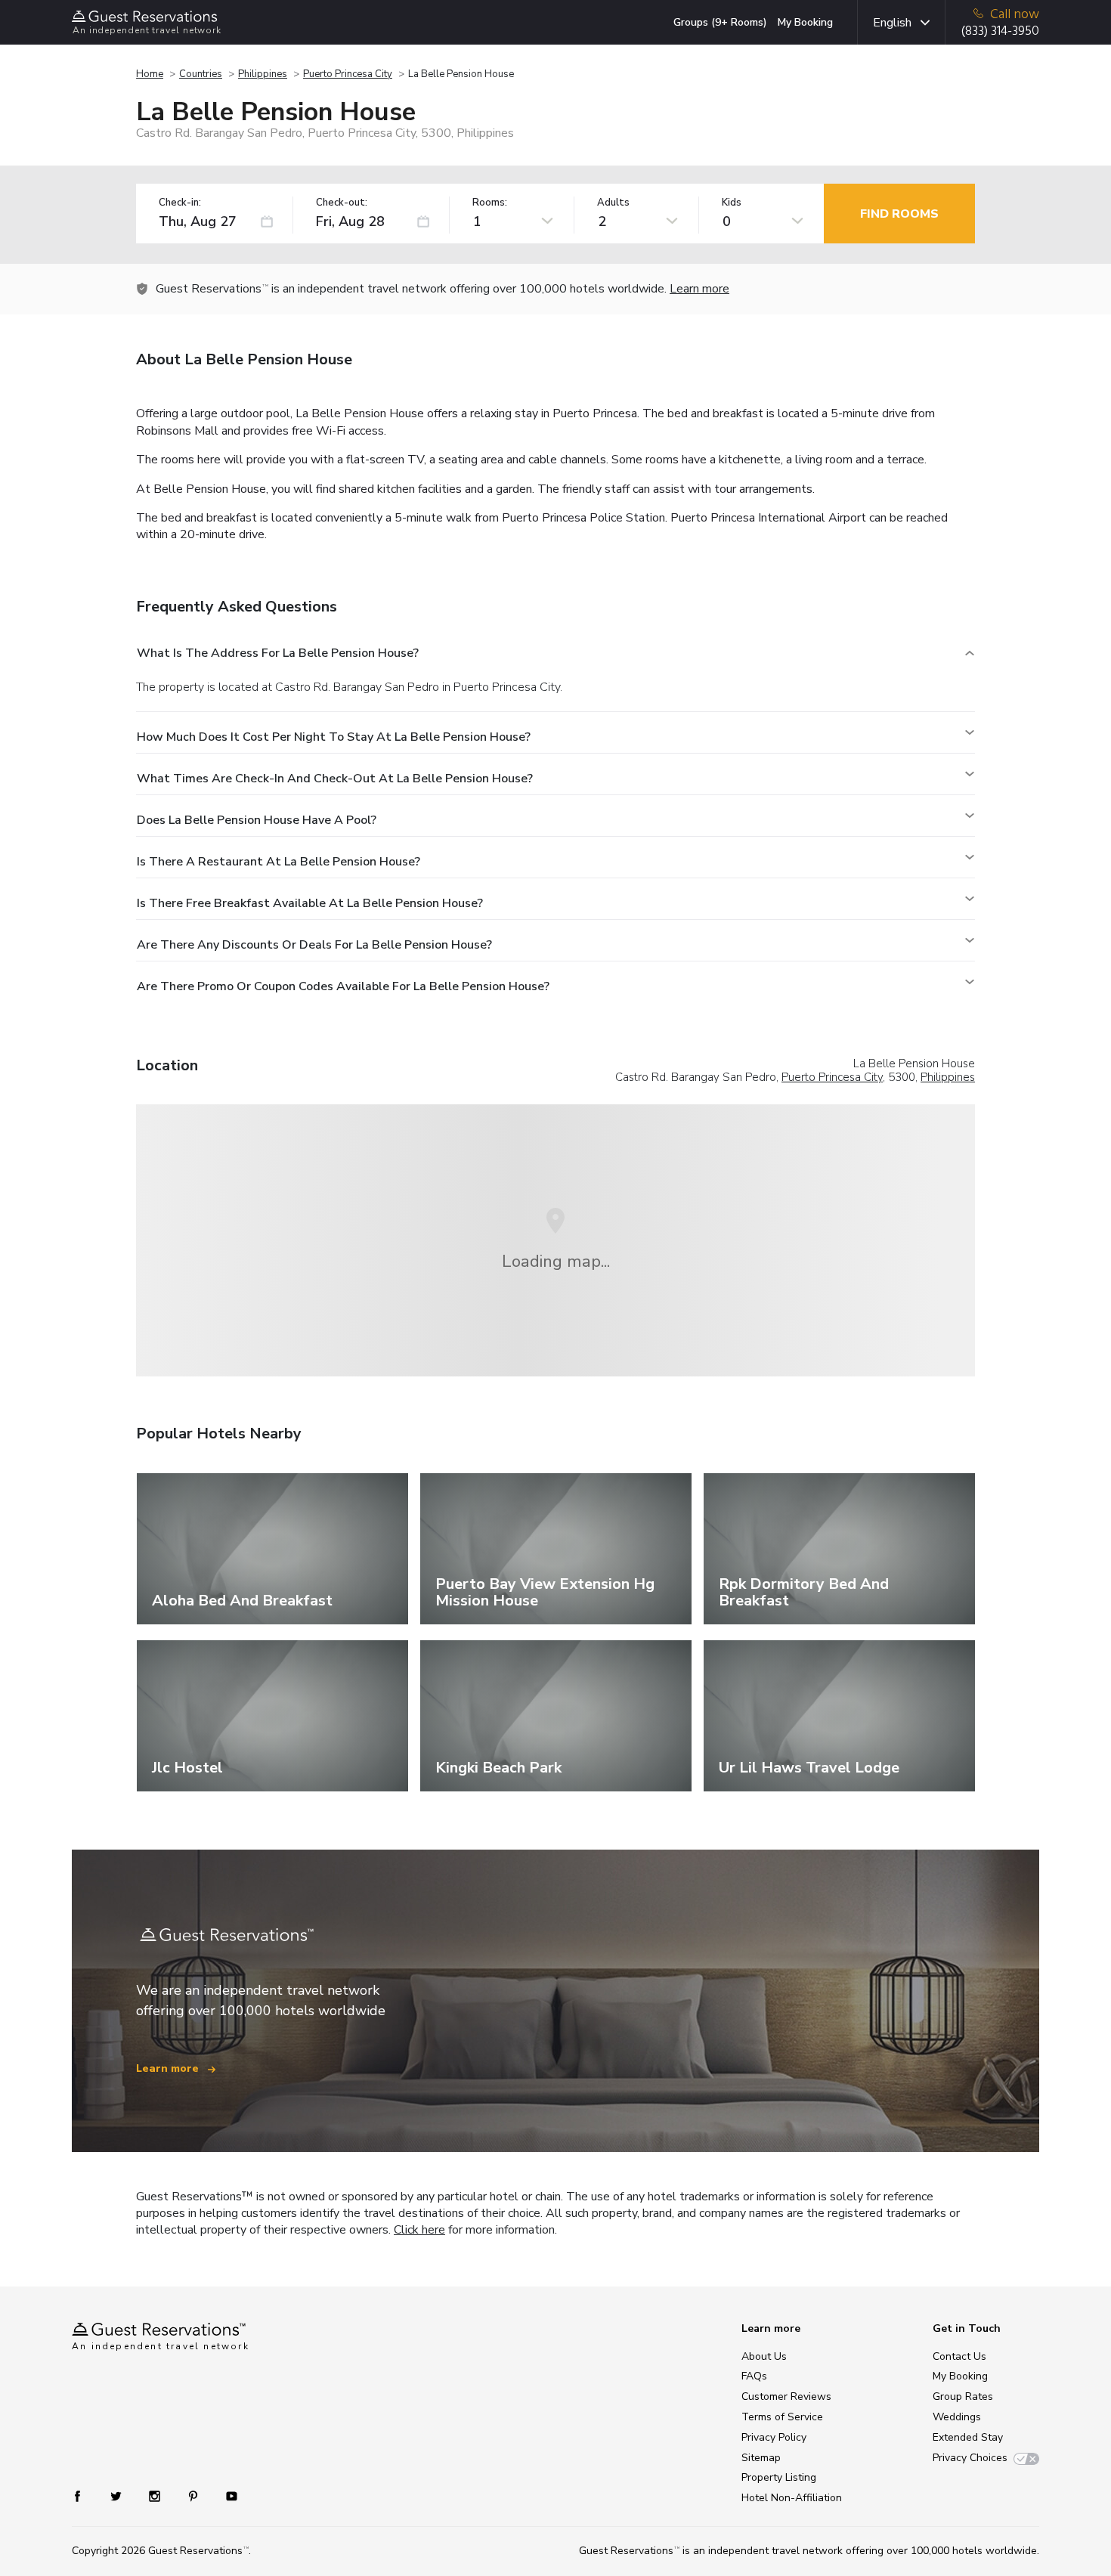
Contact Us (959, 2356)
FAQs (754, 2376)
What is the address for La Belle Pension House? (278, 653)
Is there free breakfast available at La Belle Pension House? (310, 903)
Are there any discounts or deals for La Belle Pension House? (314, 945)
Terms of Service (782, 2417)
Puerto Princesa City (348, 74)
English (892, 23)
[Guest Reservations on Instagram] (156, 2495)
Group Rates (963, 2396)
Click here (419, 2230)
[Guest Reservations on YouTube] (226, 2495)
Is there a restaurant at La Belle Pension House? (279, 862)
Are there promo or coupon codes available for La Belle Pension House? (343, 986)
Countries (201, 74)
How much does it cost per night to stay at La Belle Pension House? (334, 737)
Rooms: (490, 203)
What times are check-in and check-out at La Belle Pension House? (335, 779)
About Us (764, 2356)
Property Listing (779, 2477)
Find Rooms (899, 214)
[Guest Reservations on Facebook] (85, 2495)
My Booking (805, 22)
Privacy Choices (970, 2458)
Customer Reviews (786, 2396)
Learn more (699, 289)
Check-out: (342, 203)
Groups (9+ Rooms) (720, 22)
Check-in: (180, 203)
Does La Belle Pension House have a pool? (257, 820)
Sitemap (761, 2458)
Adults (613, 203)
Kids (732, 203)
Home (150, 74)
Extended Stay (968, 2437)
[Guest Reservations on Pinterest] (195, 2495)
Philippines (263, 74)
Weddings (957, 2417)
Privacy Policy (774, 2437)
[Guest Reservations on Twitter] (118, 2495)
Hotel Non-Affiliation (792, 2498)
